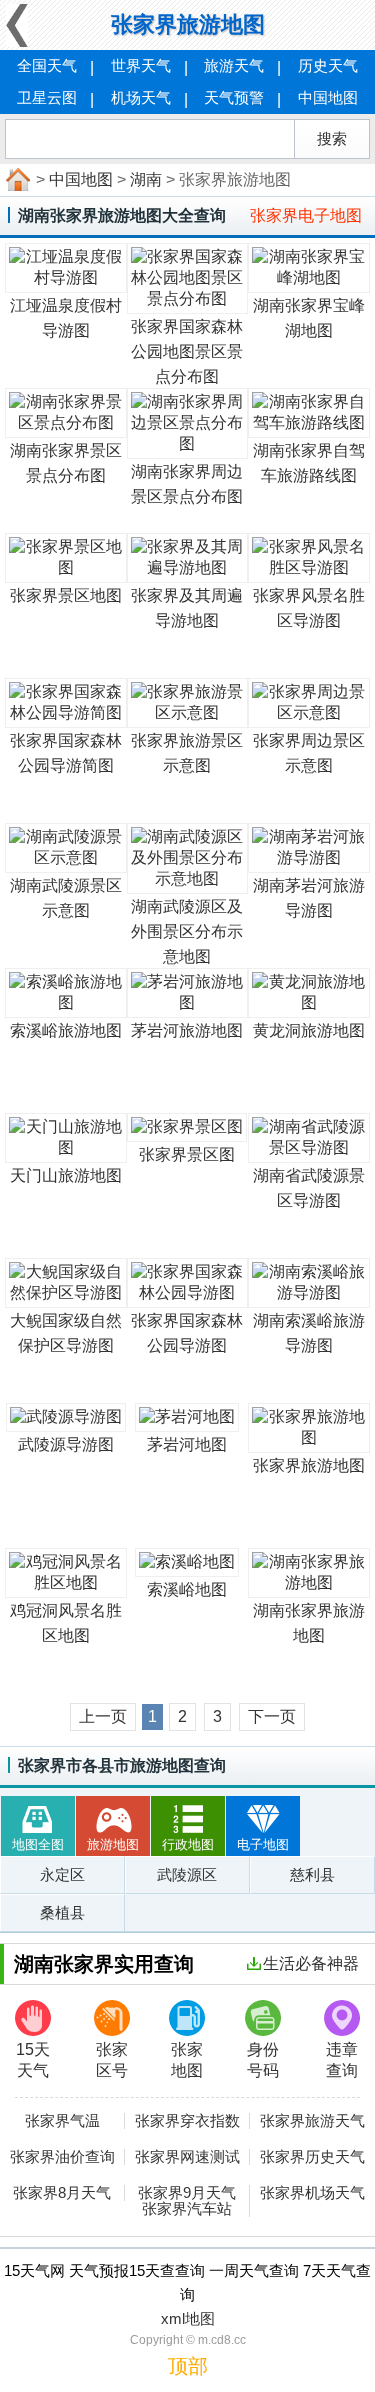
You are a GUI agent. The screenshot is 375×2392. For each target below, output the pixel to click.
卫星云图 (47, 97)
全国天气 (47, 65)
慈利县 (312, 1874)
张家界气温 (62, 2121)
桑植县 (62, 1912)
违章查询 (342, 2060)
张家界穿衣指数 (187, 2121)
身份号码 (263, 2060)
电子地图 (263, 1844)
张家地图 (187, 2060)
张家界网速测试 (187, 2157)
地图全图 (38, 1844)
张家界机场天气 (312, 2193)
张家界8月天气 (62, 2193)
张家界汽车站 (187, 2209)
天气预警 (234, 97)
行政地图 (188, 1844)
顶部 (188, 2366)
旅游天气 (234, 65)
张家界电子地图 (306, 215)
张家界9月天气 (187, 2193)
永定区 (62, 1874)
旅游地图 (113, 1844)
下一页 (272, 1716)
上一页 (103, 1716)
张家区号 (112, 2060)
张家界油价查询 (62, 2157)
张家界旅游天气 (312, 2121)
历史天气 (328, 65)
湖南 (146, 179)
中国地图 (328, 97)
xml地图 (188, 2318)
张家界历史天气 (312, 2157)
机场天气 (141, 97)
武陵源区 (187, 1874)
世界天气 (141, 65)
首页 (16, 180)
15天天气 (33, 2060)
